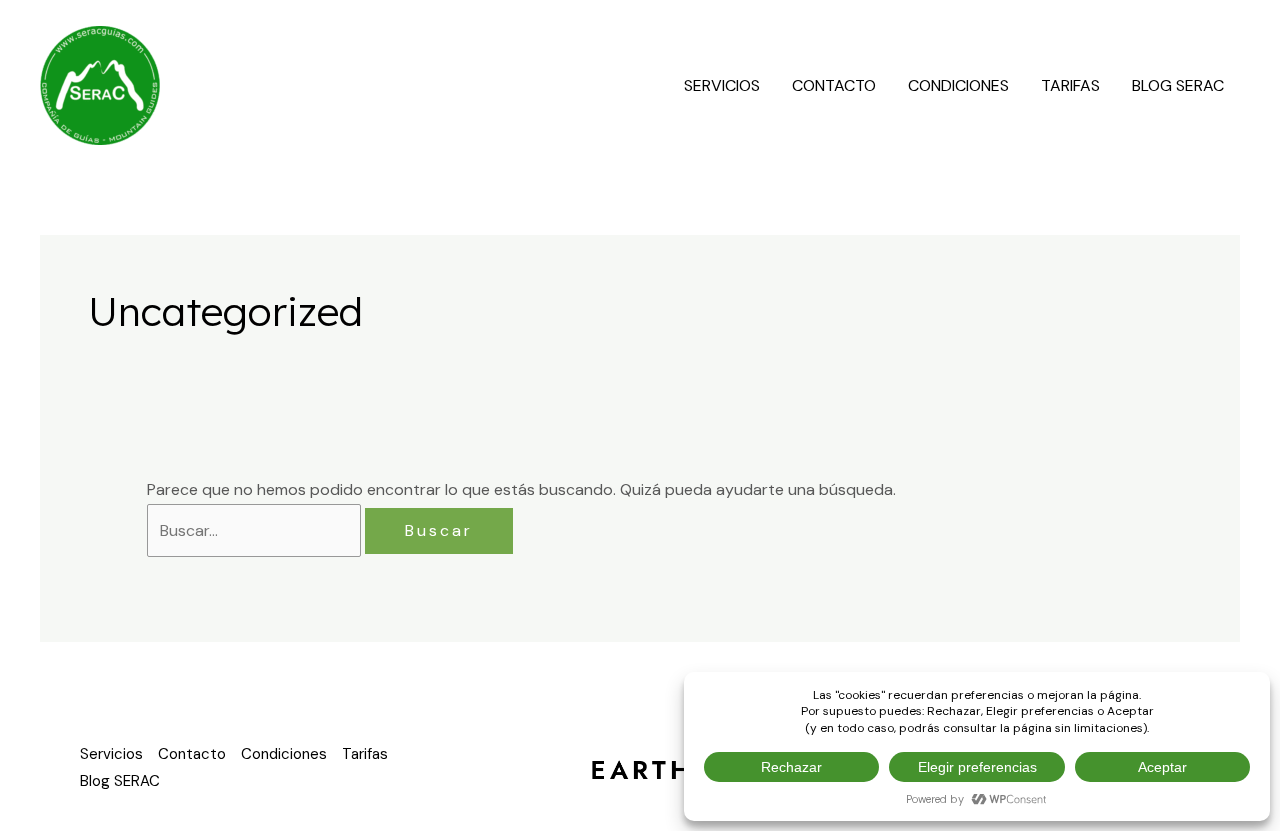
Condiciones (958, 85)
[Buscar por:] (256, 530)
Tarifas (1070, 85)
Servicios (722, 85)
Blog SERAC (1178, 85)
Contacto (834, 85)
